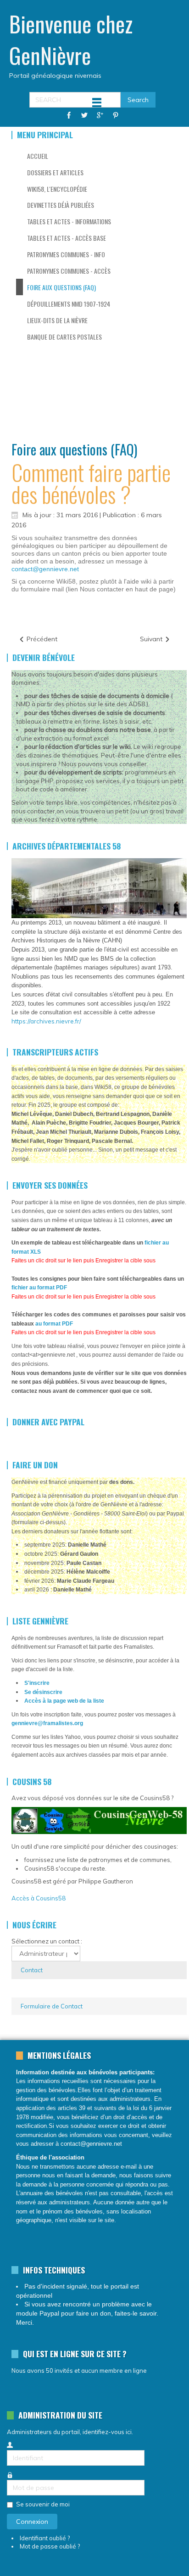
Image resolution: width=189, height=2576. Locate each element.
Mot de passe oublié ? (50, 2546)
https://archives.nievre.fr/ (46, 1021)
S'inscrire (37, 1683)
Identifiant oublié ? (45, 2538)
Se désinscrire (43, 1692)
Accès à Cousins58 (39, 1898)
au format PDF (54, 1324)
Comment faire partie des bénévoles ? (91, 483)
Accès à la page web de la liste (64, 1701)
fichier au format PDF (39, 1288)
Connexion (32, 2522)
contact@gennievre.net (45, 569)
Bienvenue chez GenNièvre (71, 39)
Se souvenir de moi (43, 2504)
